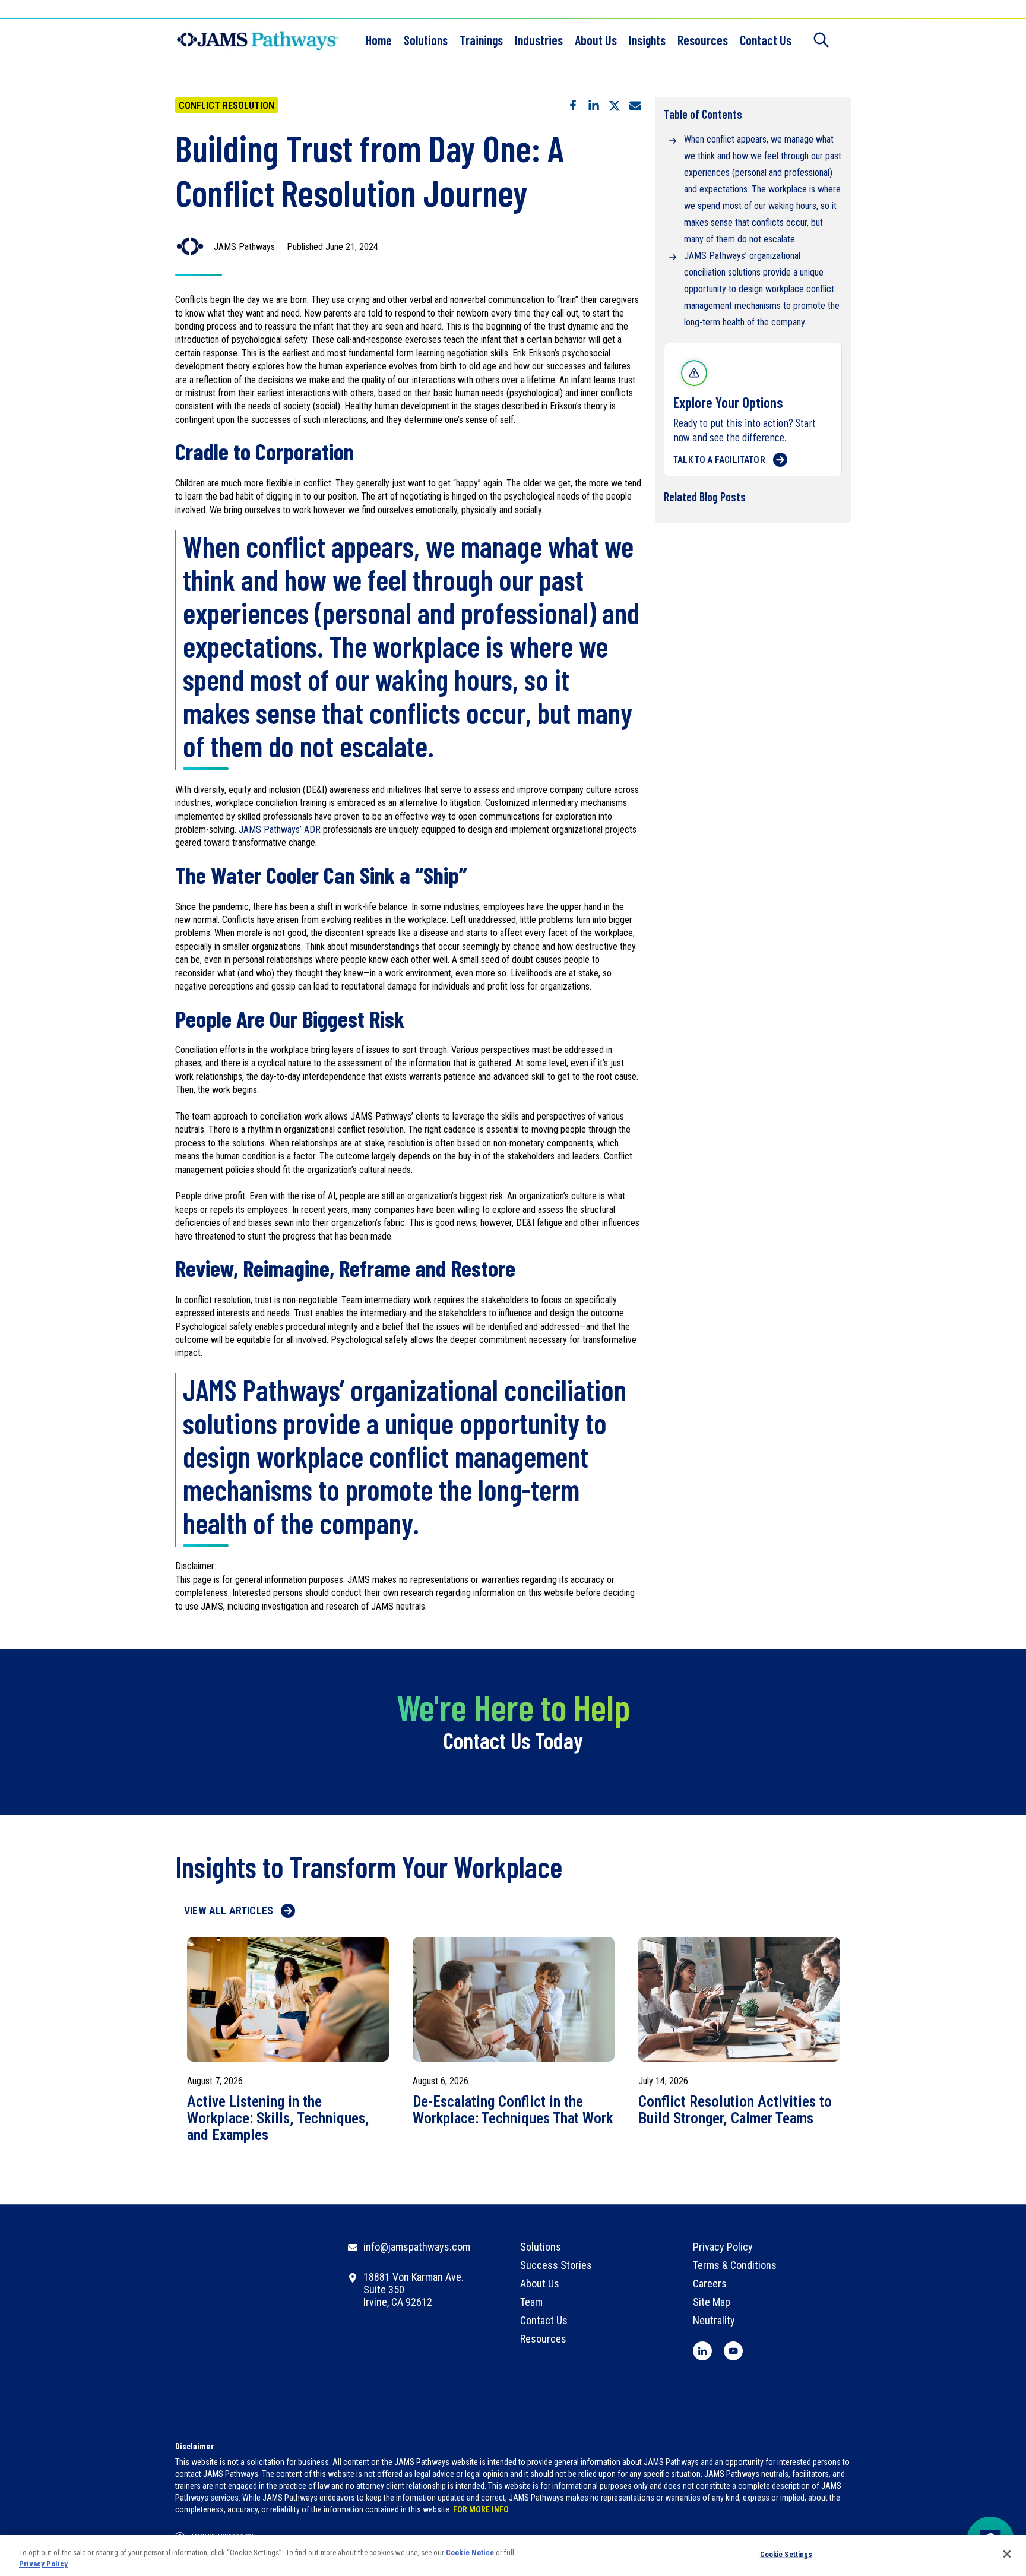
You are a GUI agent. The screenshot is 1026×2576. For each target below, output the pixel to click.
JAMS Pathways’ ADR (280, 829)
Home (379, 40)
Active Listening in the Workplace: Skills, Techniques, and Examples (278, 2119)
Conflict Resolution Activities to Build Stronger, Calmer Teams (735, 2110)
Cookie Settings (786, 2554)
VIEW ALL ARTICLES (229, 1910)
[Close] (1007, 2554)
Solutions (426, 40)
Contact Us (766, 40)
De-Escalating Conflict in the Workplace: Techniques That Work (513, 2110)
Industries (539, 40)
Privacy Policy (43, 2564)
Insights (647, 40)
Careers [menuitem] (710, 2283)
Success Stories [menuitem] (556, 2265)
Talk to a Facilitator (719, 460)
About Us (596, 40)
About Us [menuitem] (540, 2283)
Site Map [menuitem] (712, 2302)
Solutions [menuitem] (541, 2247)
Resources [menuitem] (543, 2339)
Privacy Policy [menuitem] (723, 2247)
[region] (513, 2556)
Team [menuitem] (531, 2302)
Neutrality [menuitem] (714, 2320)
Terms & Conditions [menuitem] (735, 2265)
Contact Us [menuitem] (544, 2320)
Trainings (481, 40)
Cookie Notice (470, 2553)
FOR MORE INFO (481, 2509)
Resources (703, 40)
